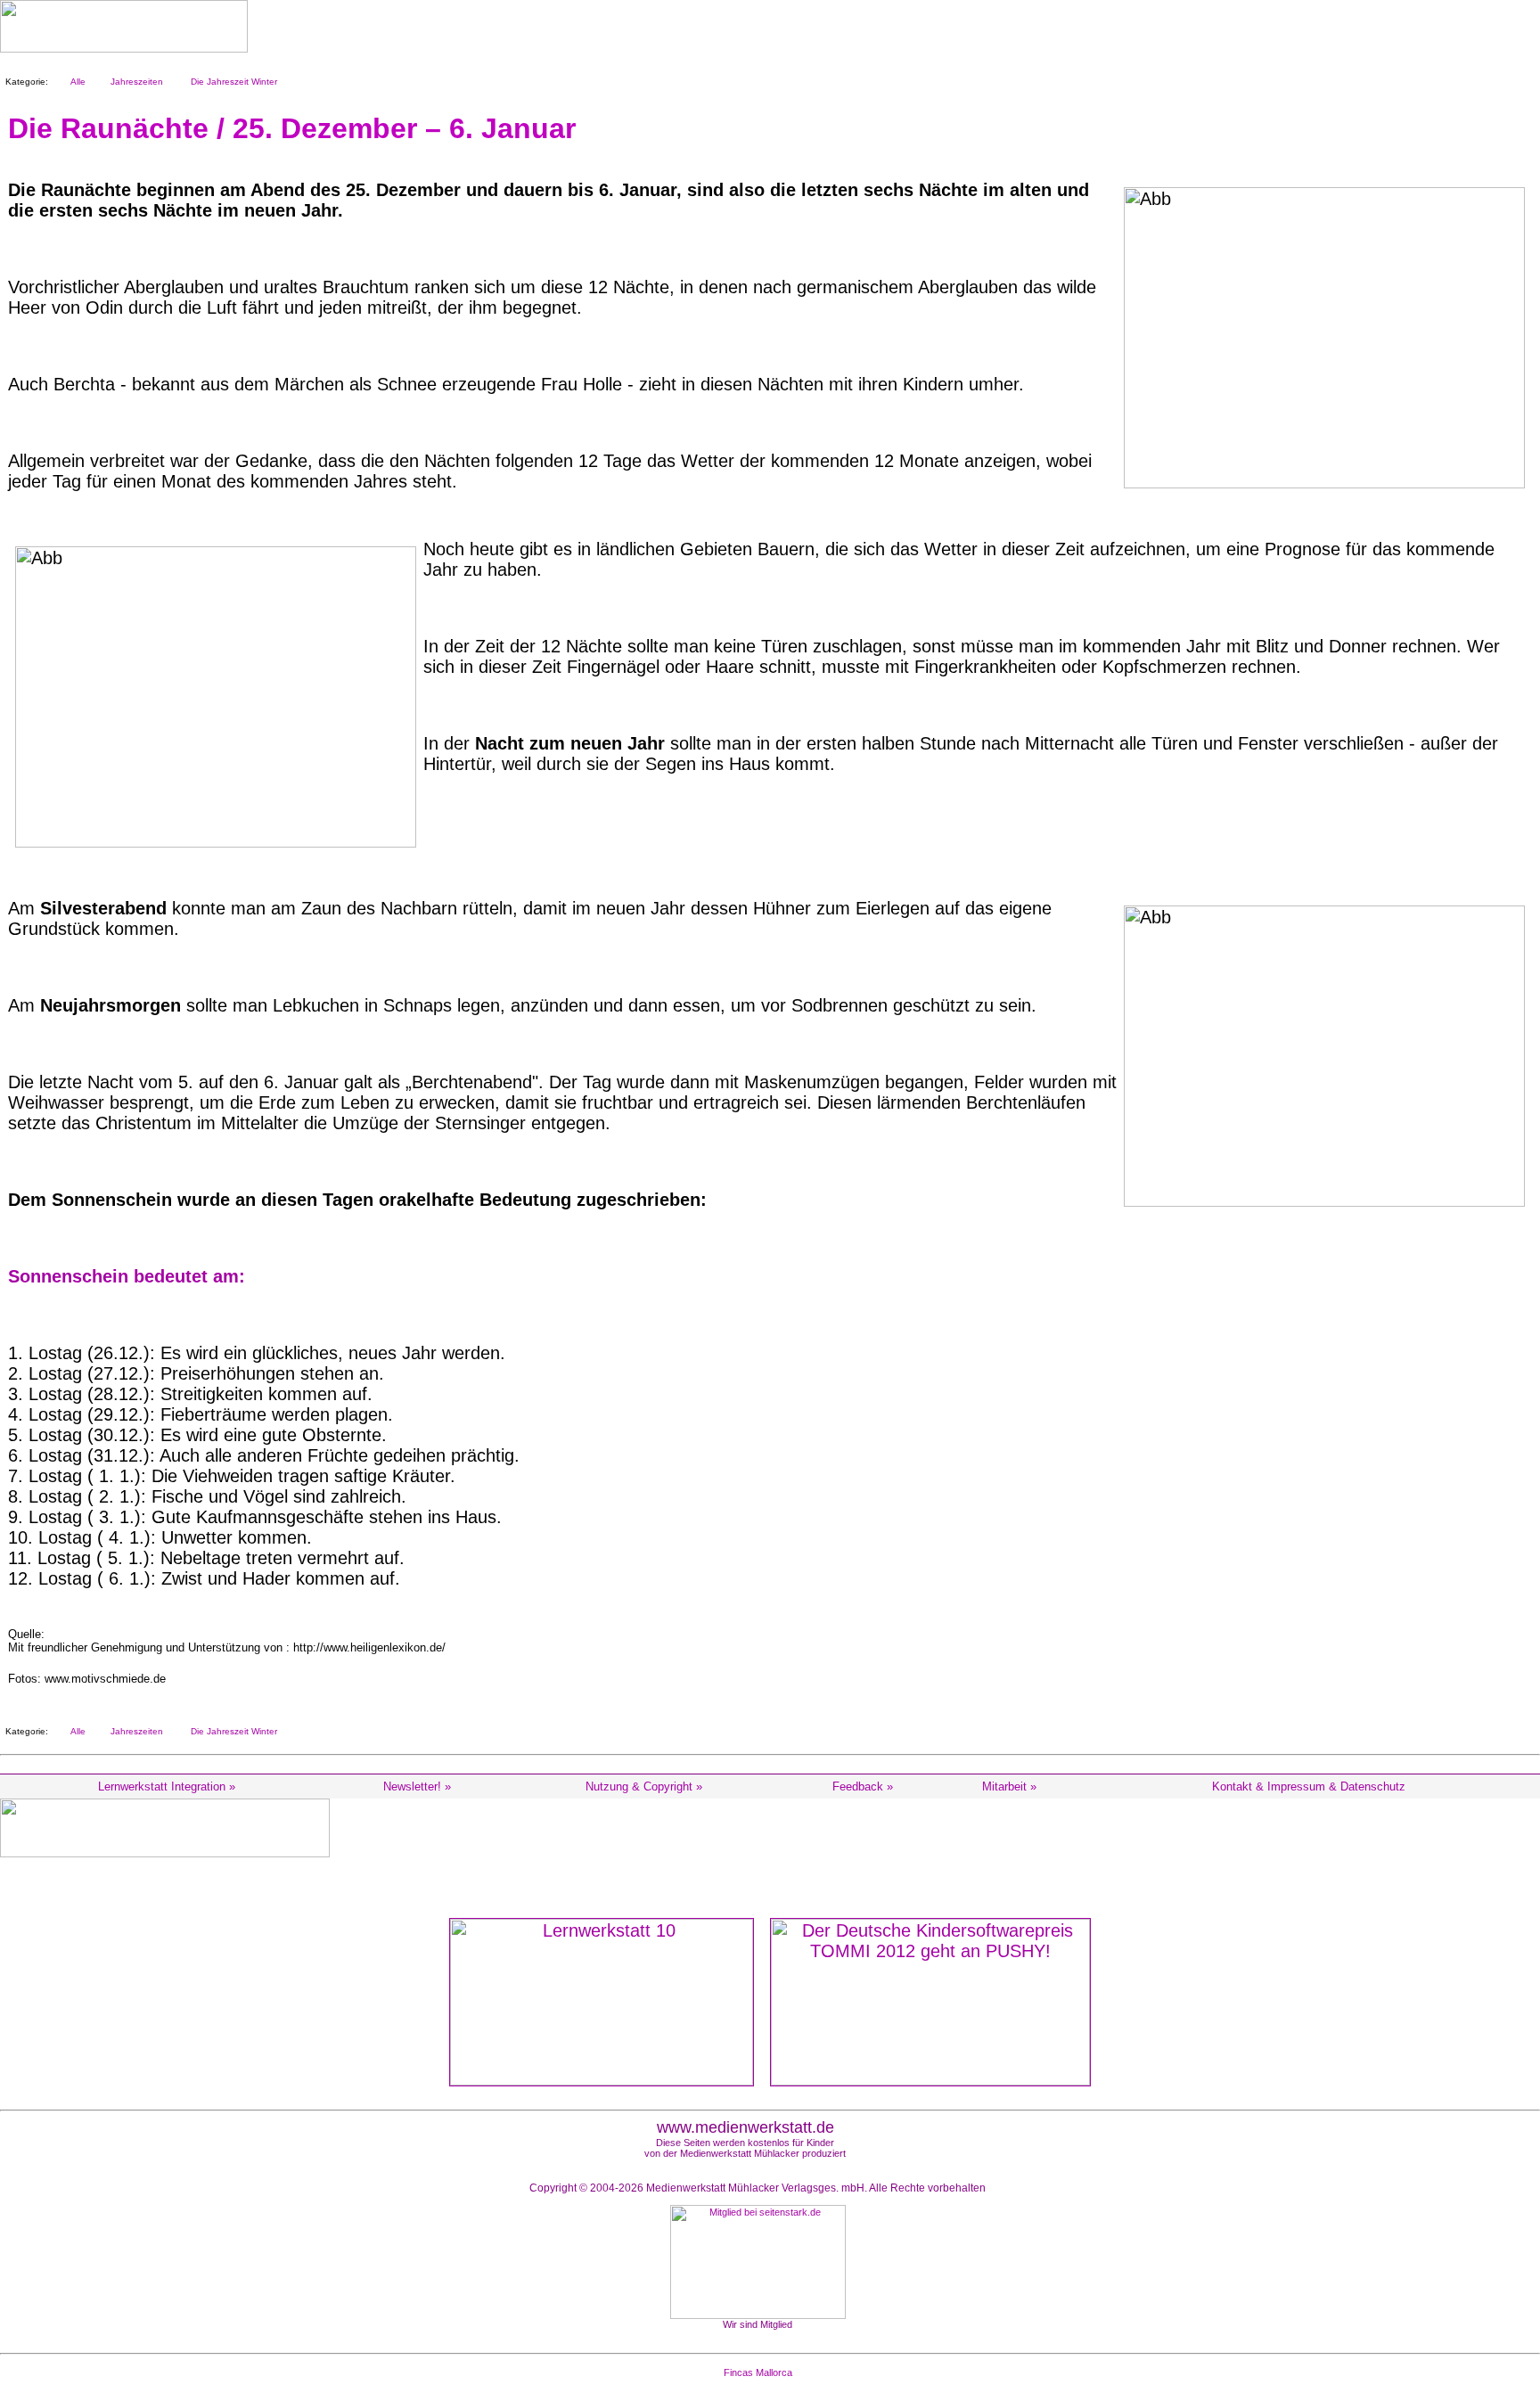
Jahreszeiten (134, 82)
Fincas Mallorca (758, 2372)
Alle (75, 82)
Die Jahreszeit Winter (231, 82)
